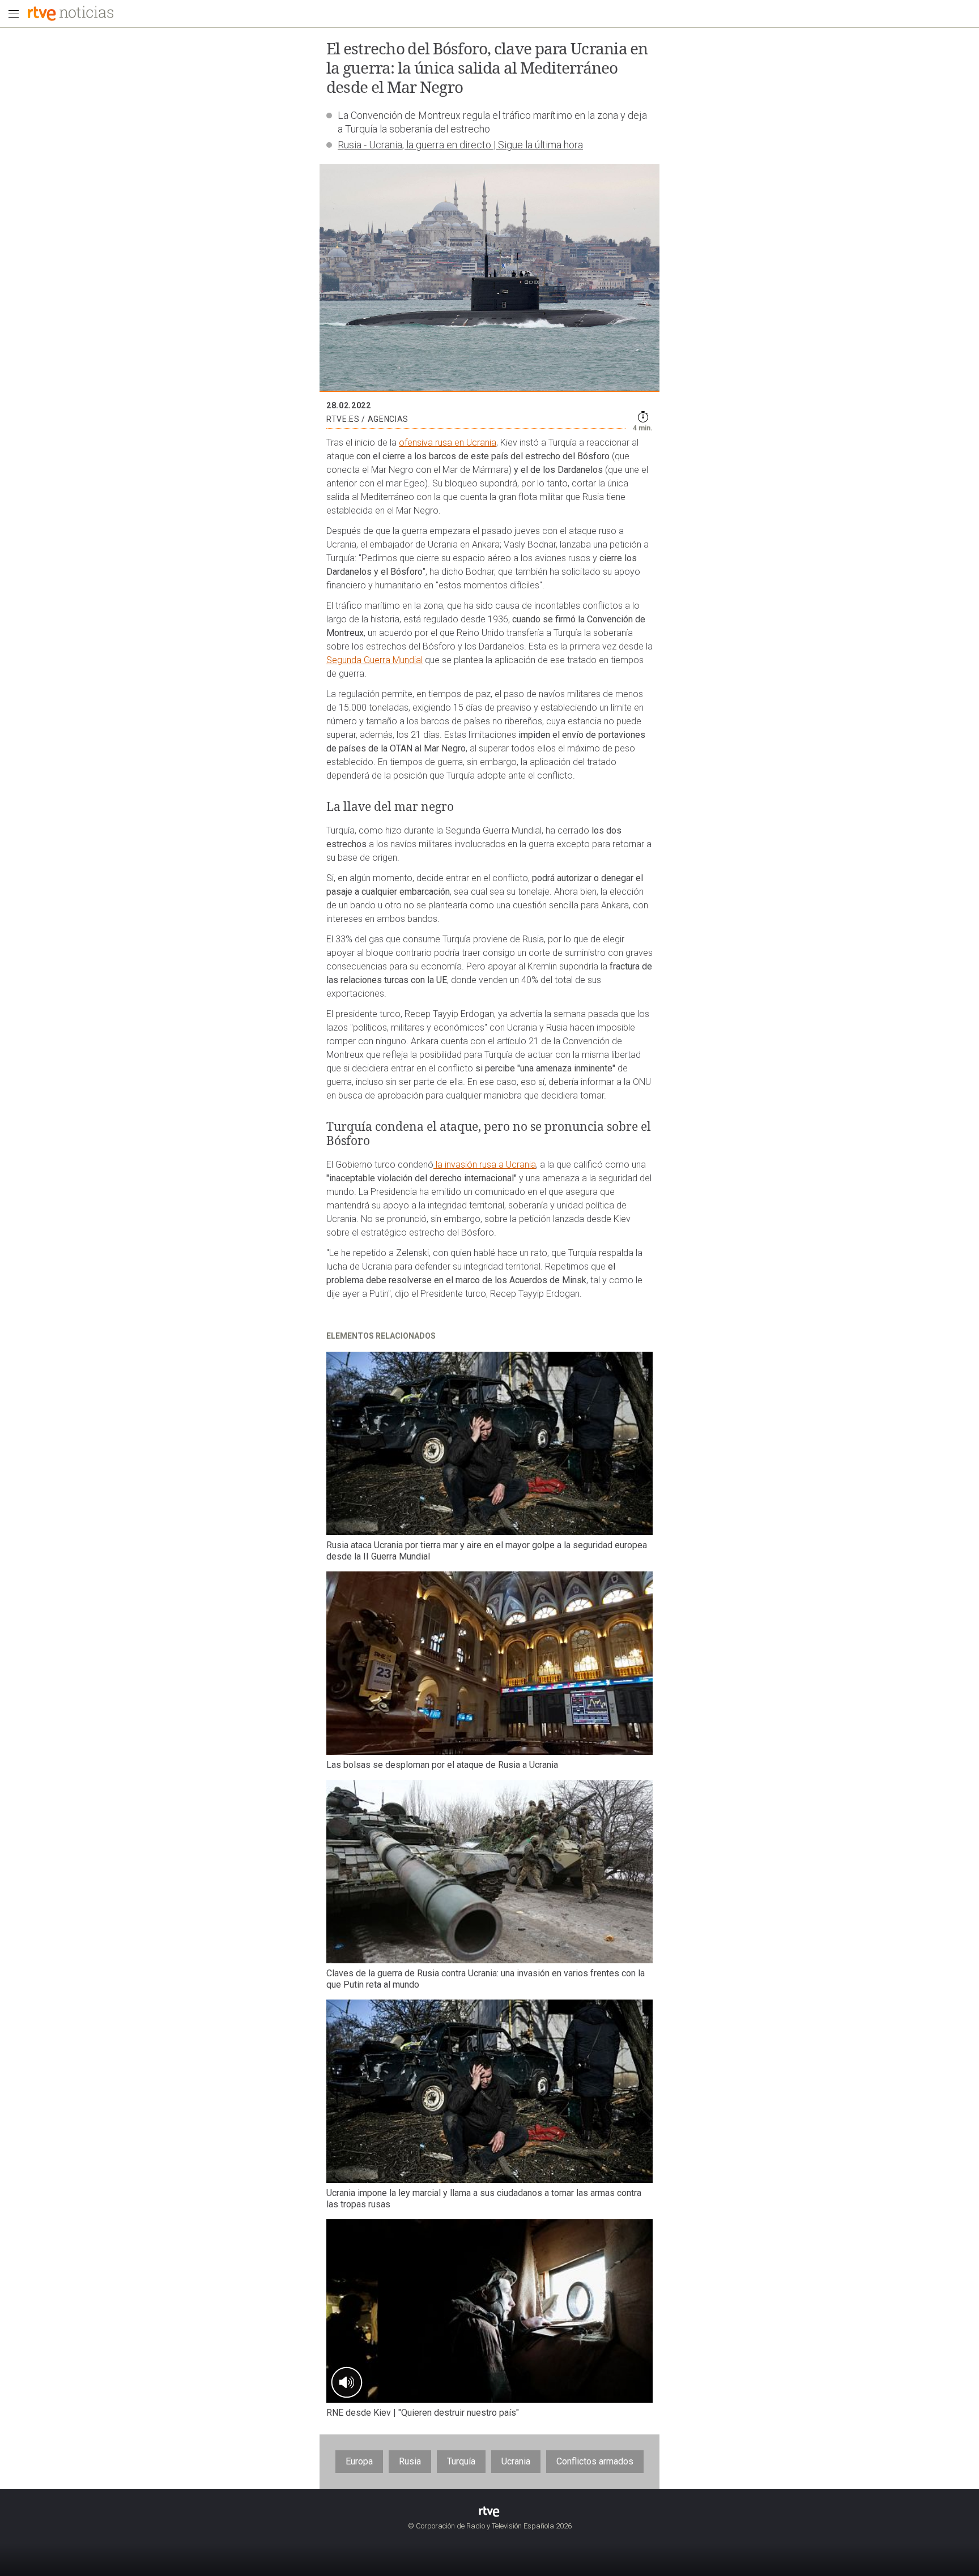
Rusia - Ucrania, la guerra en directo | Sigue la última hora (460, 145)
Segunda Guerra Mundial (374, 660)
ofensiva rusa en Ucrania (448, 443)
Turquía (461, 2461)
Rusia (410, 2461)
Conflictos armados (595, 2461)
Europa (359, 2461)
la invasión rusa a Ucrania (485, 1165)
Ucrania (516, 2461)
